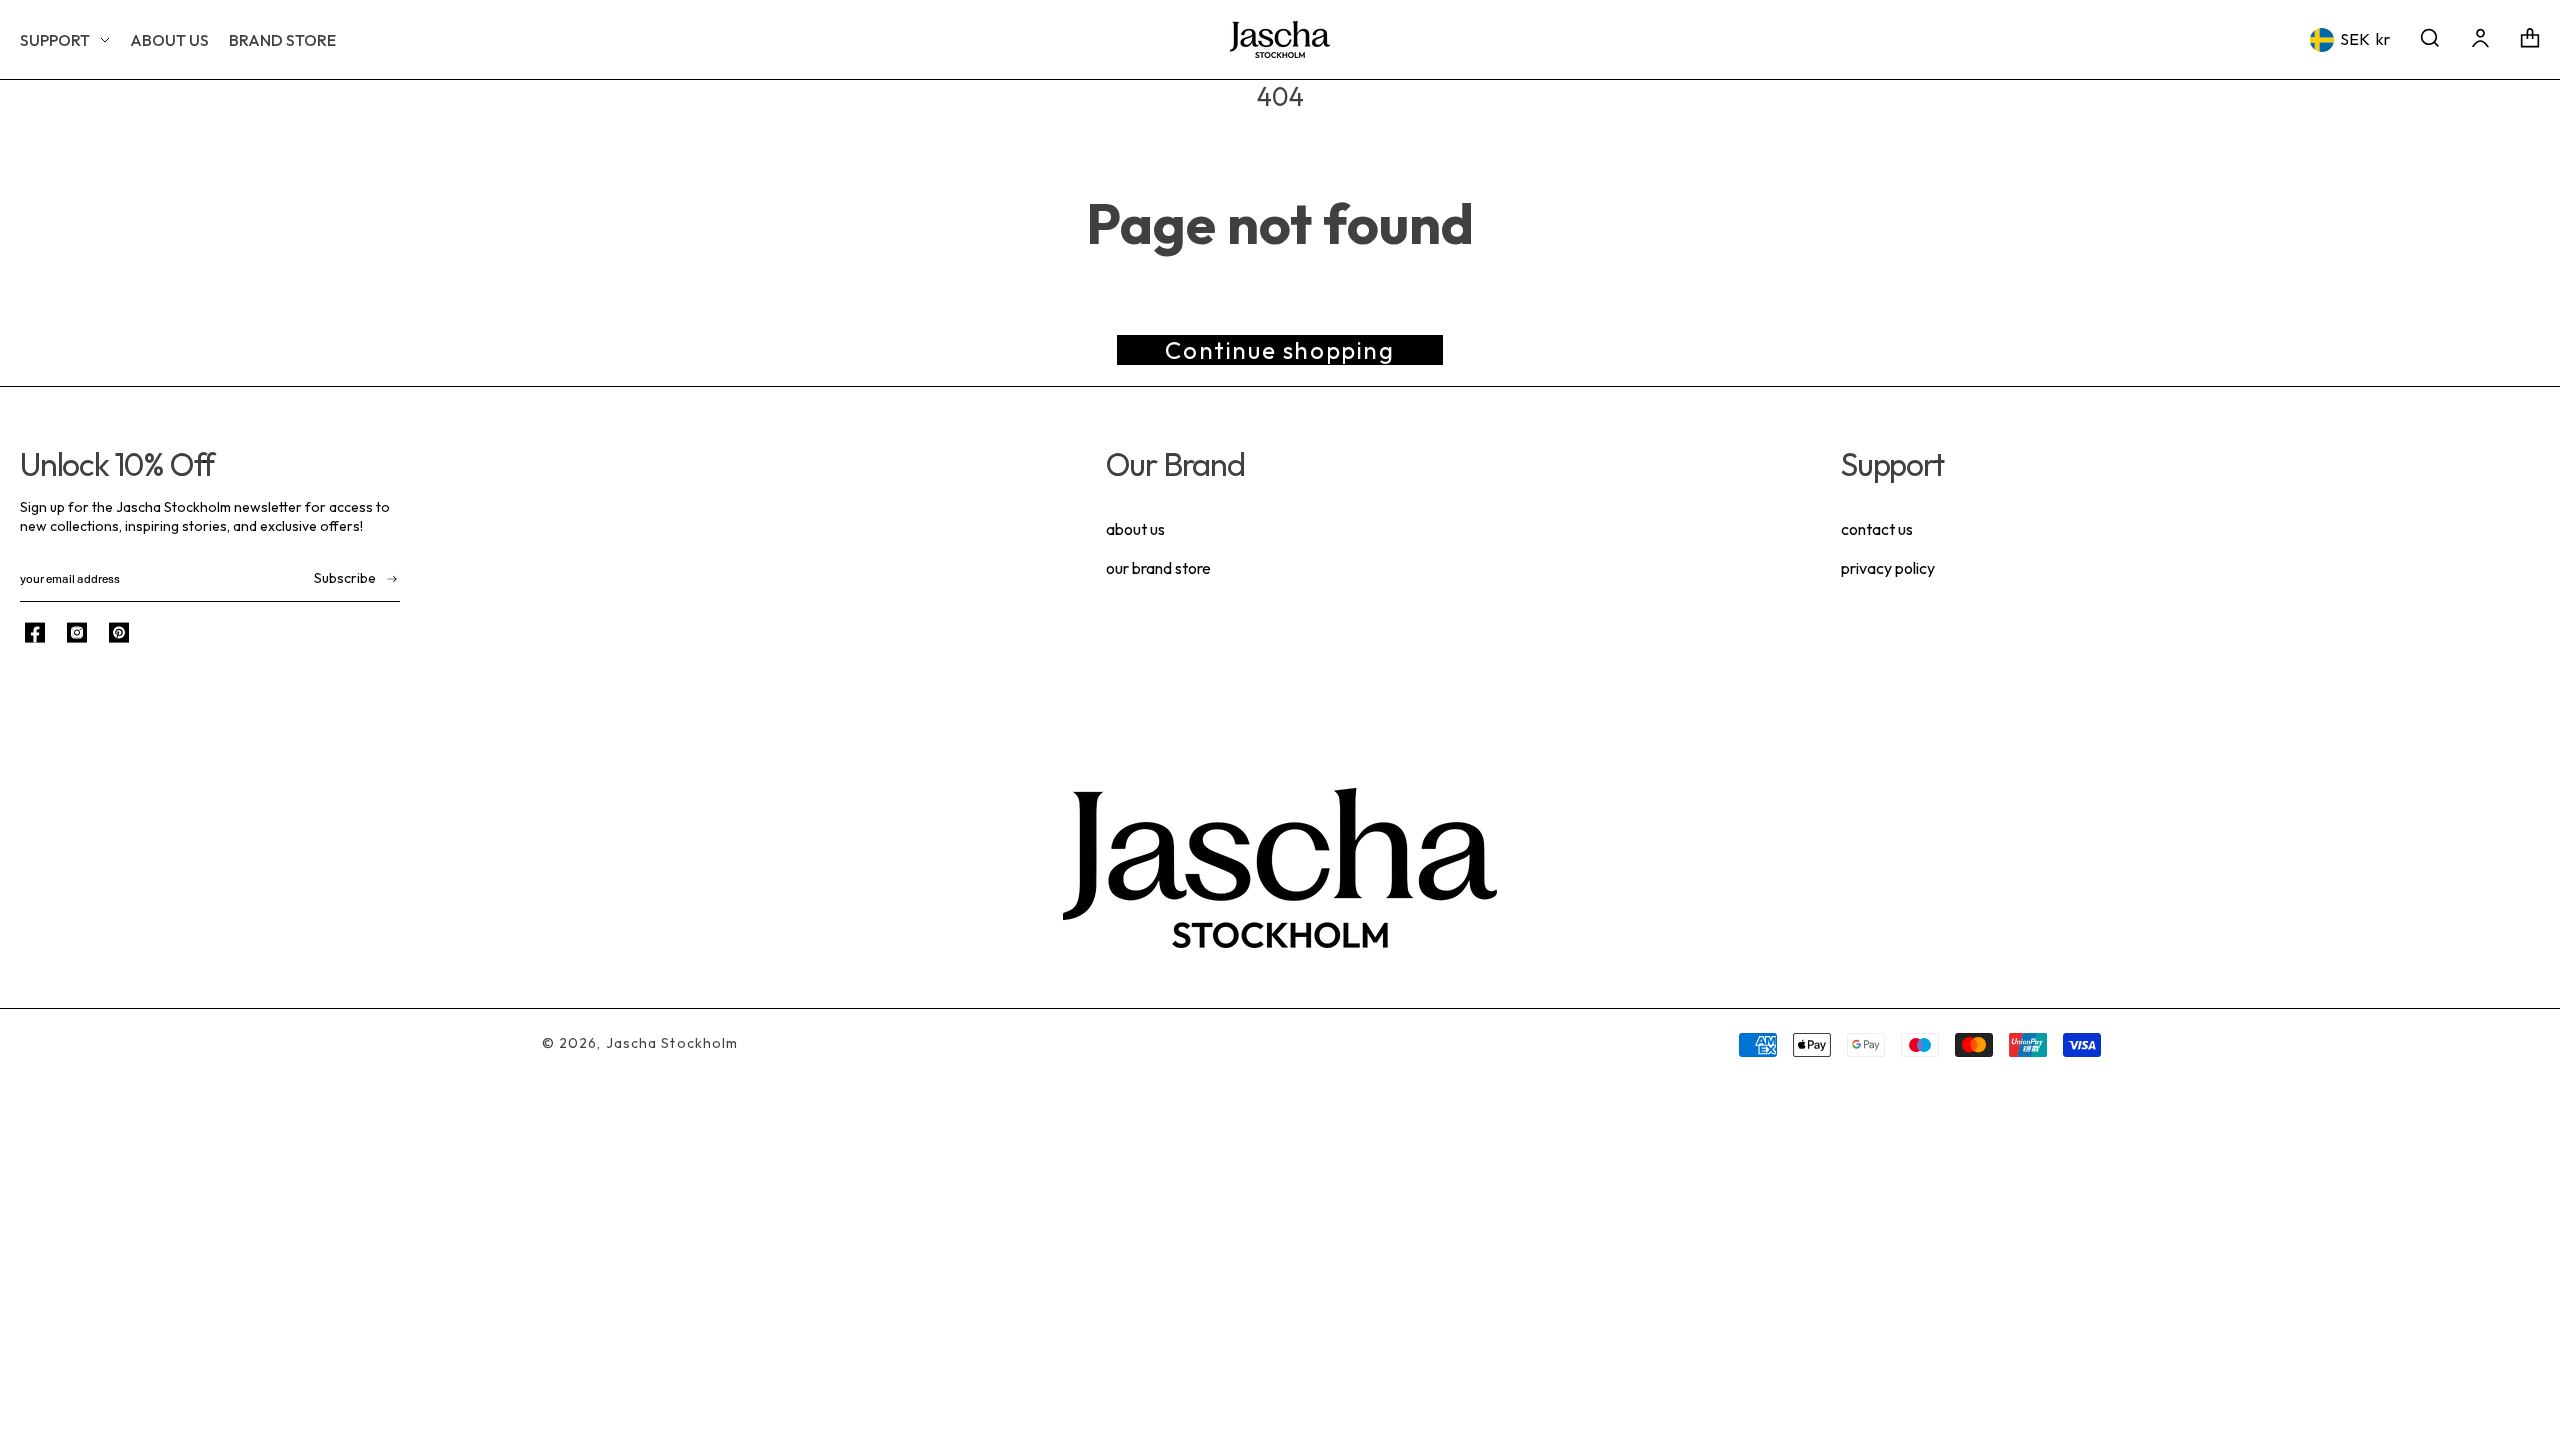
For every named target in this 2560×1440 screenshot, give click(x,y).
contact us (1877, 529)
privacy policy (1888, 568)
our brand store (1158, 568)
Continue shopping (1279, 350)
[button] (65, 40)
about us (1135, 529)
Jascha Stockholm (672, 1043)
